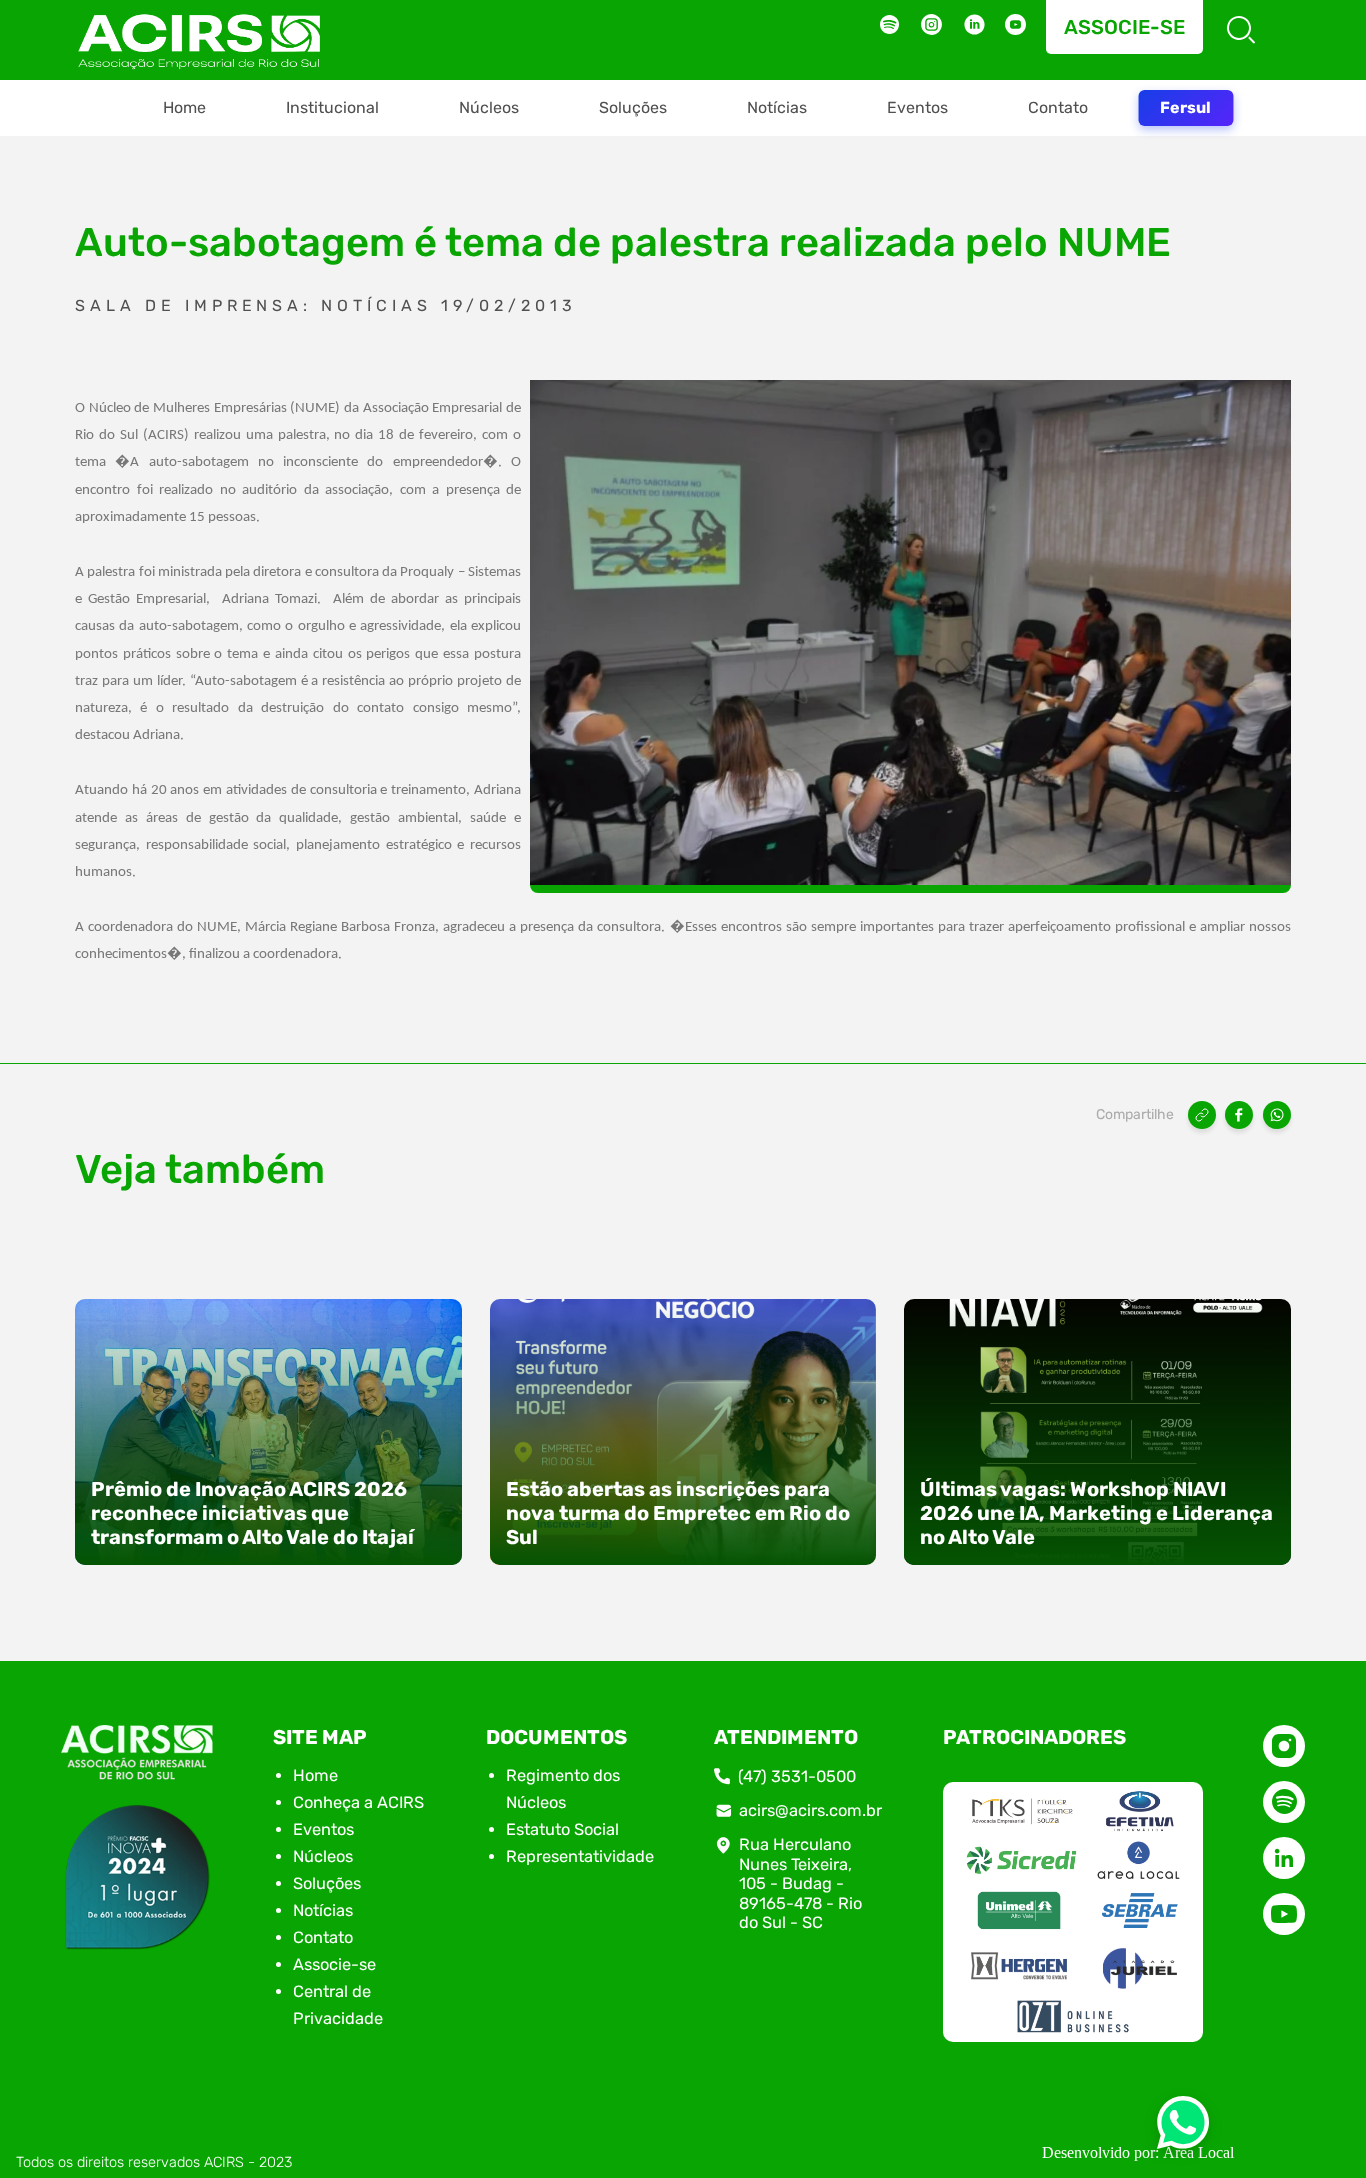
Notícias (777, 107)
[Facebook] (1239, 1115)
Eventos (917, 107)
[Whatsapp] (1183, 2128)
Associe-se (1124, 27)
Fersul (1185, 107)
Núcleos (489, 107)
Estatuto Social (562, 1829)
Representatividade (580, 1856)
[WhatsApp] (1277, 1115)
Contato (1058, 107)
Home (184, 107)
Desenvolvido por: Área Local (1138, 2152)
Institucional (332, 107)
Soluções (633, 107)
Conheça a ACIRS (358, 1802)
